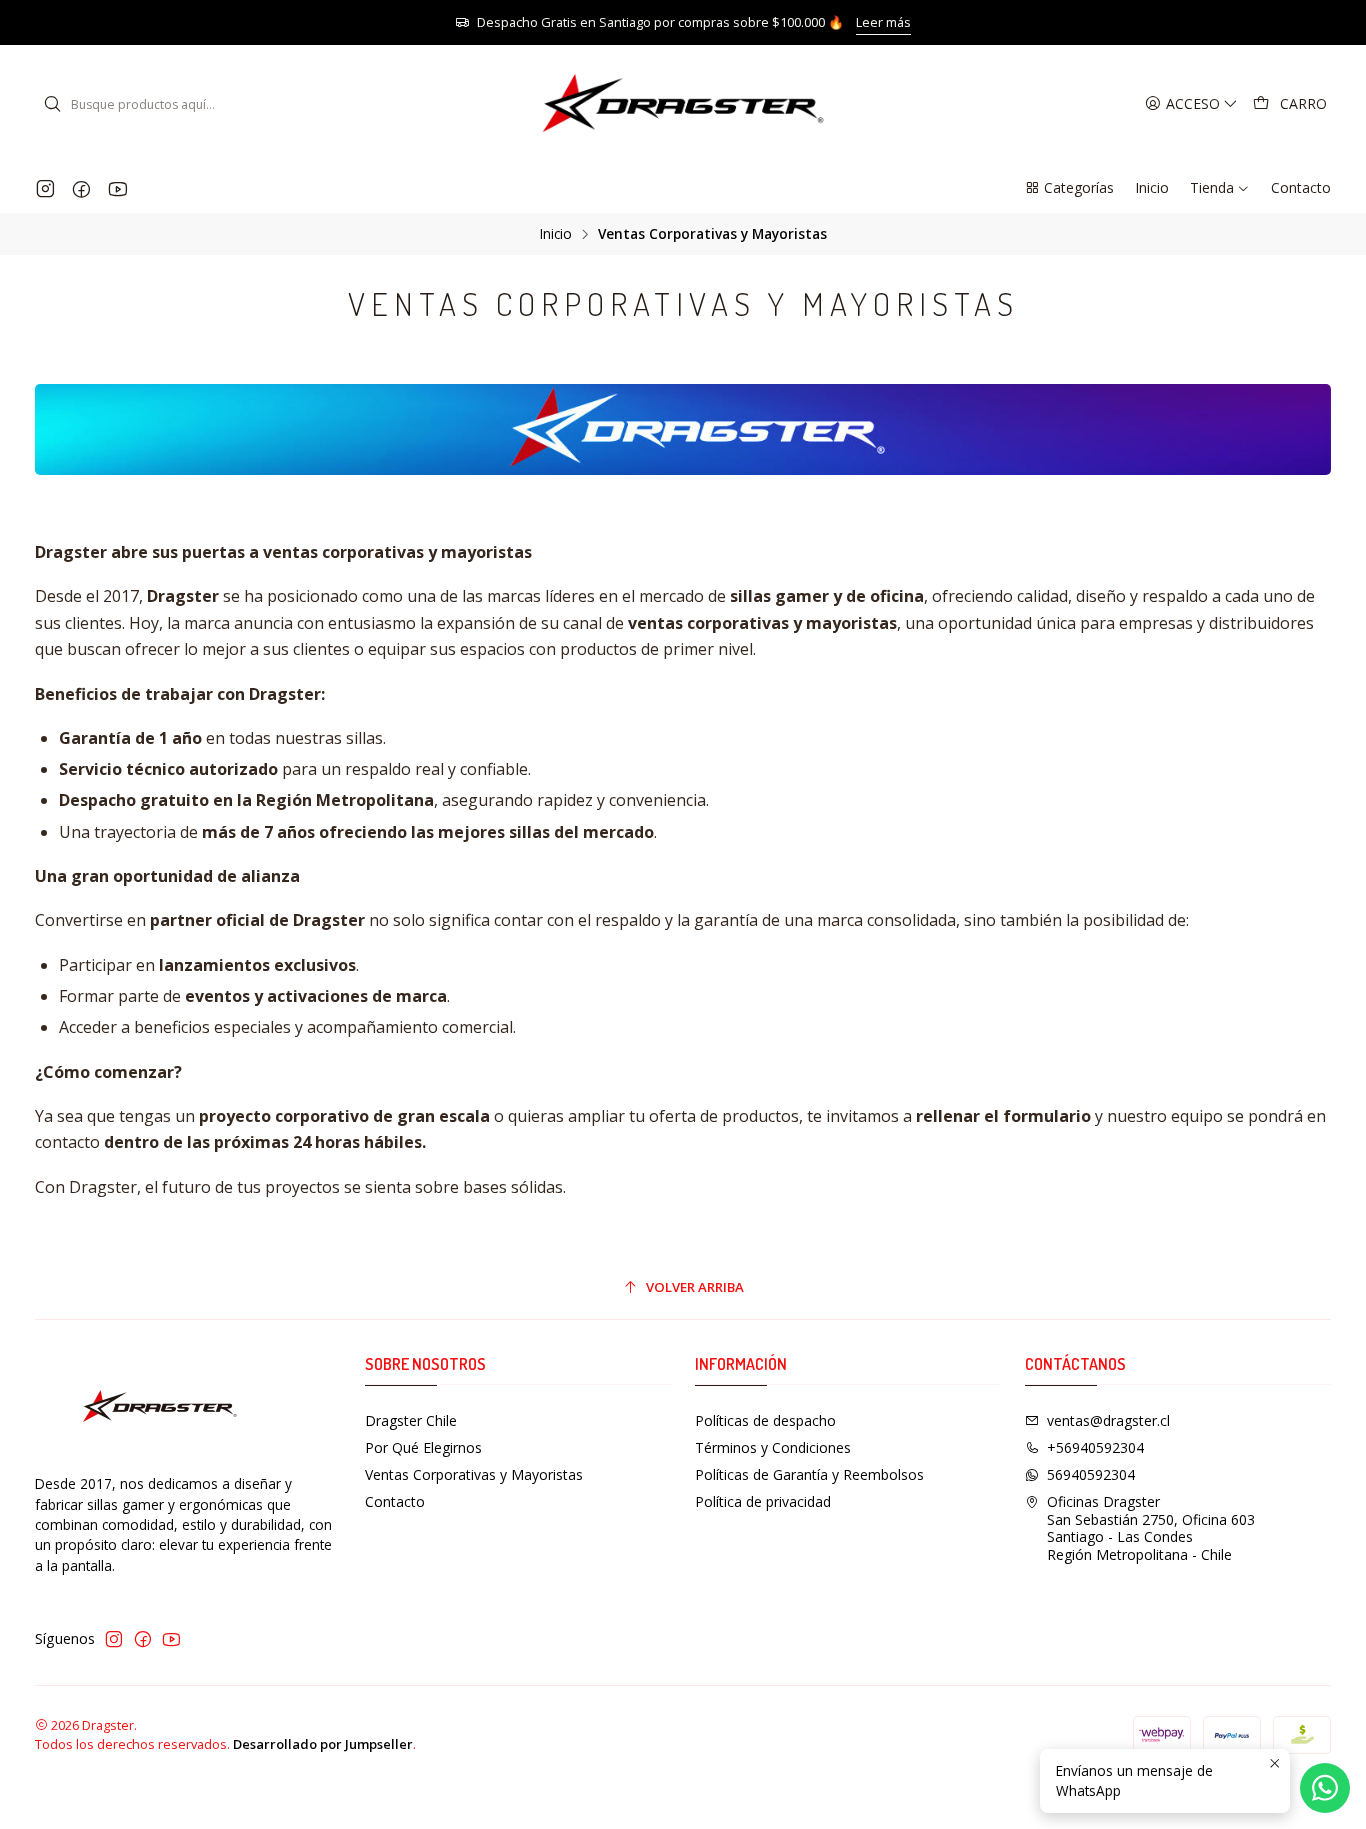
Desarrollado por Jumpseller (323, 1744)
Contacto (395, 1501)
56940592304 (1091, 1474)
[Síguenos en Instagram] (45, 188)
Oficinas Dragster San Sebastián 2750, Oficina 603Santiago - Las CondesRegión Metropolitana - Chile (1151, 1528)
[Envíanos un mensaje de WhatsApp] (1325, 1788)
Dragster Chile (411, 1420)
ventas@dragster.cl (1108, 1420)
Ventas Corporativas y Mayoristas (474, 1474)
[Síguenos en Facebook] (81, 188)
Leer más (883, 22)
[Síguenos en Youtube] (117, 188)
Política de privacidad (763, 1501)
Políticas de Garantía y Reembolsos (809, 1474)
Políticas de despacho (765, 1420)
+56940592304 (1095, 1447)
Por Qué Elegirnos (423, 1447)
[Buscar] (52, 104)
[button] (1069, 188)
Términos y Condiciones (773, 1447)
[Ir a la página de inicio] (683, 104)
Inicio (556, 234)
